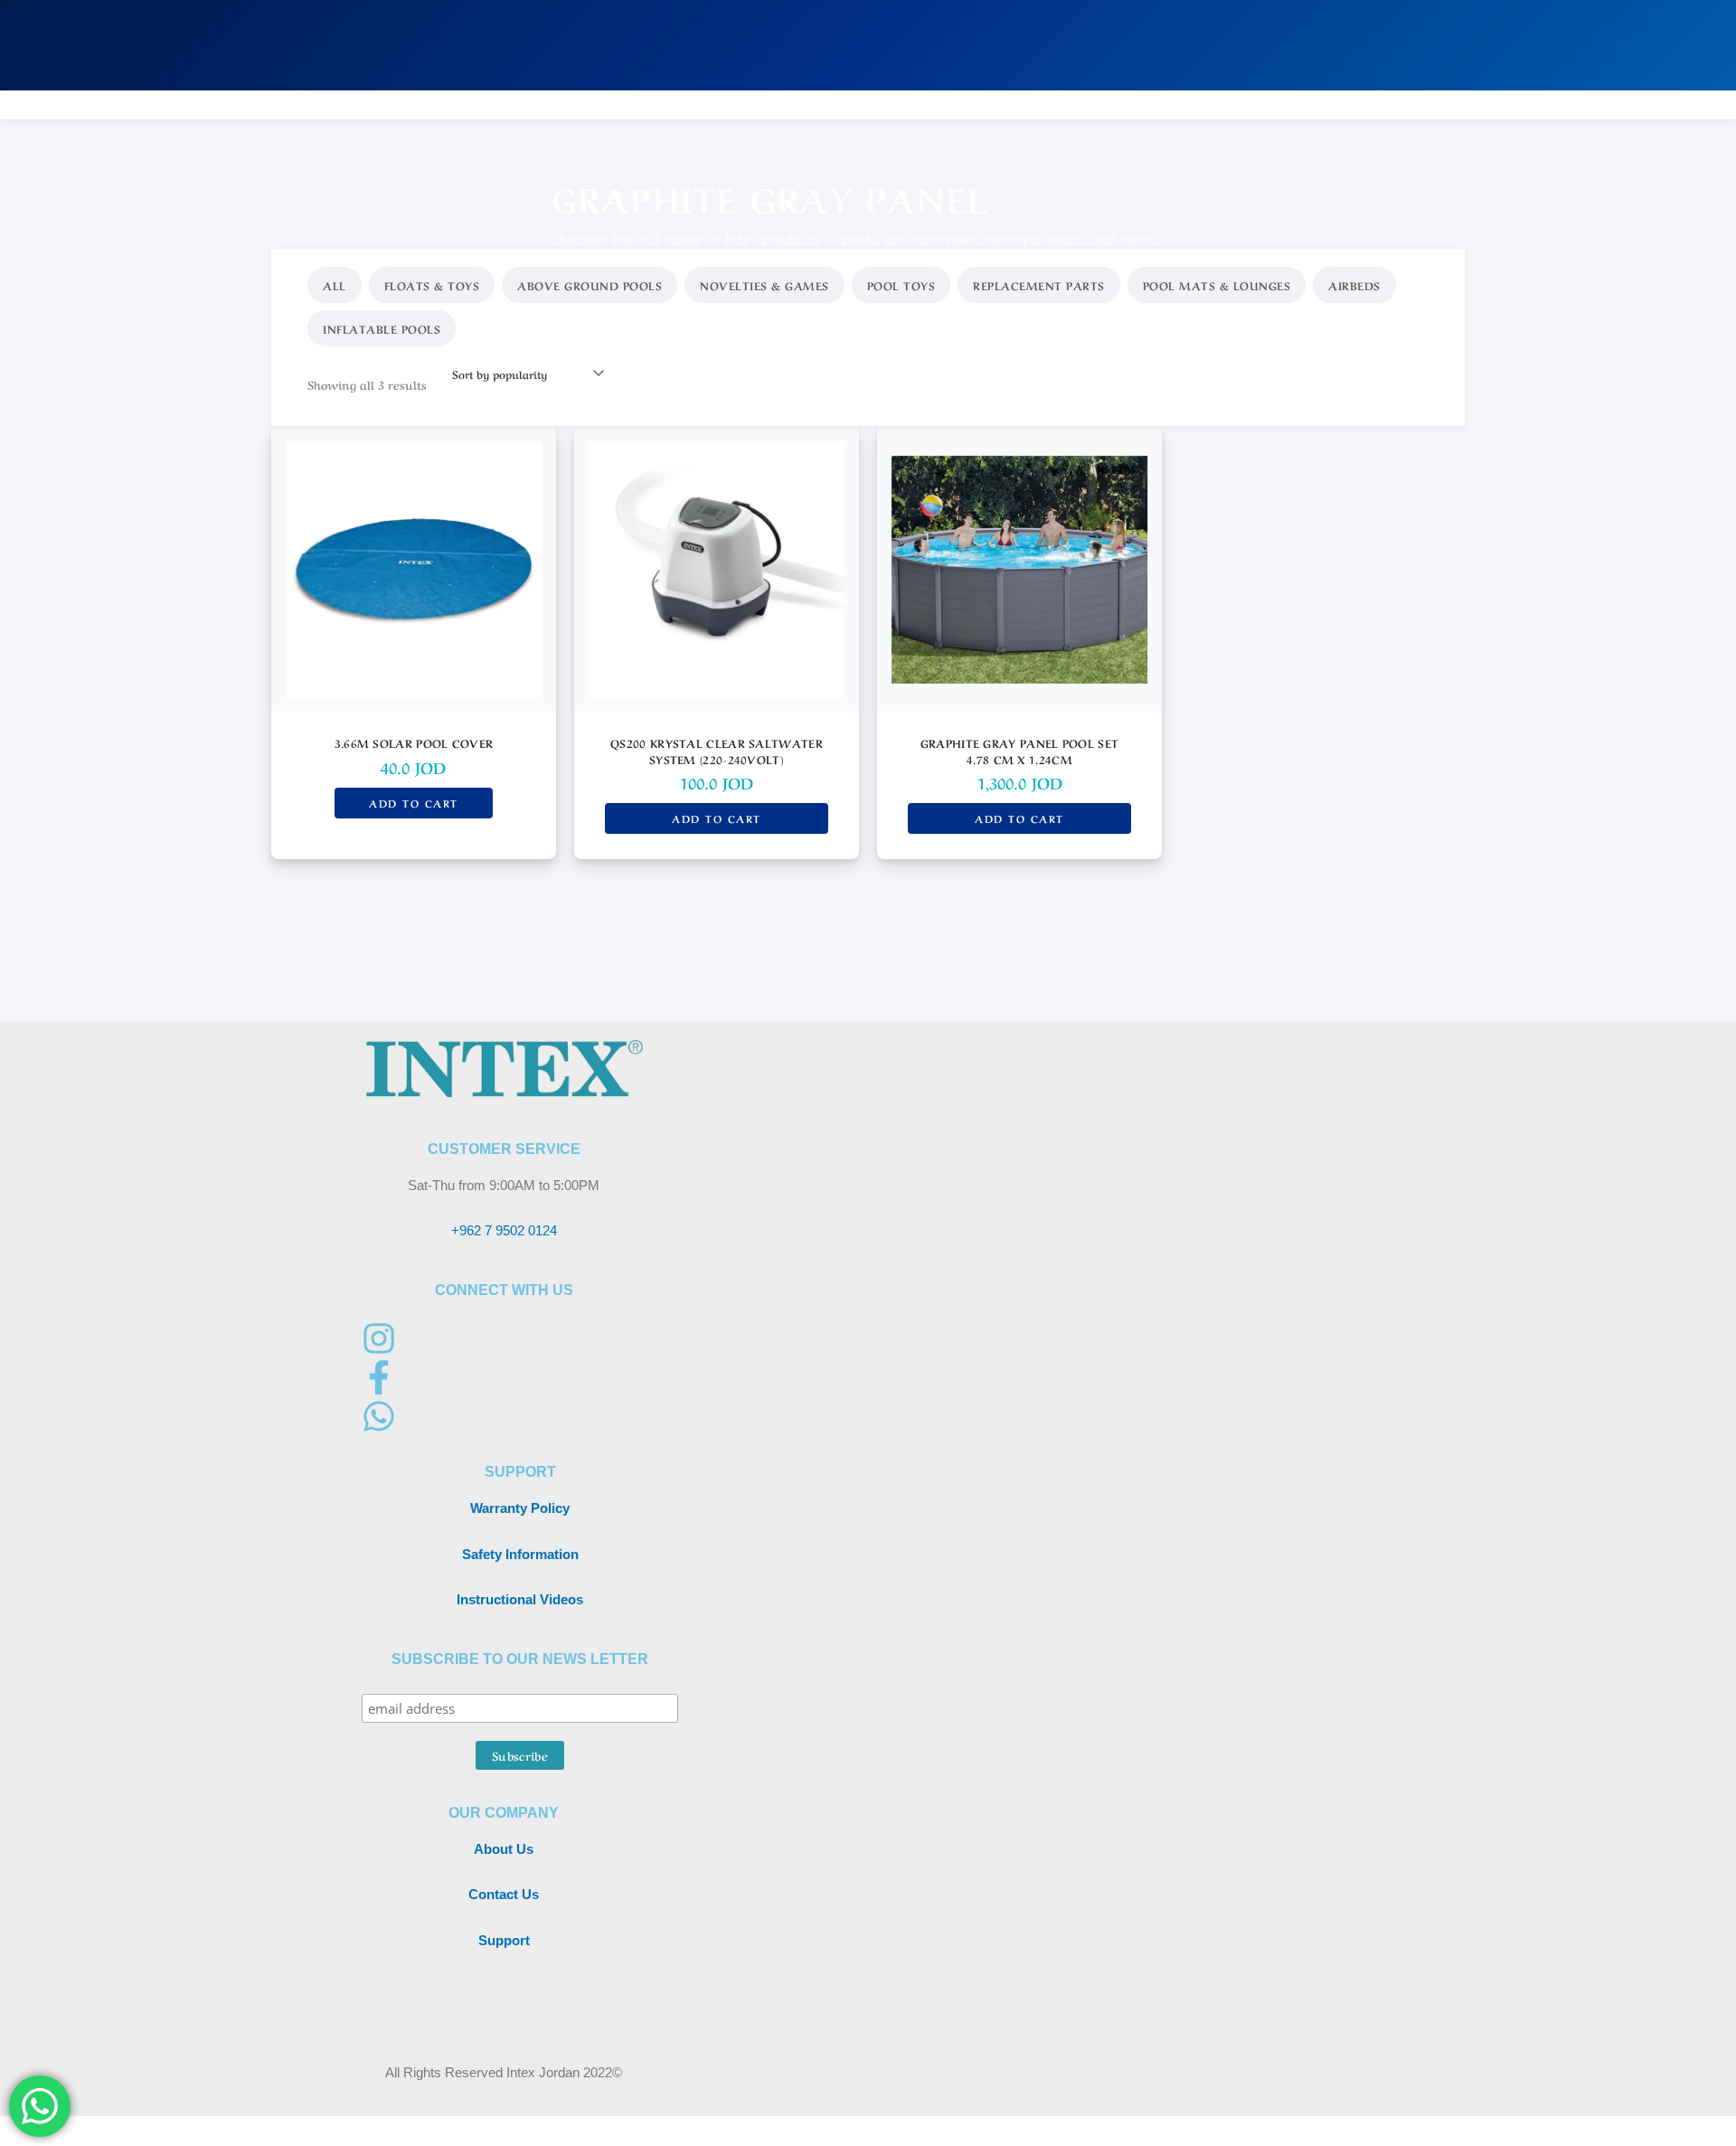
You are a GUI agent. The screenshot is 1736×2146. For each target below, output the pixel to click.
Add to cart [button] (414, 803)
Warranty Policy (520, 1508)
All (335, 285)
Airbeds (1354, 285)
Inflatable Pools (382, 328)
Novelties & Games (764, 285)
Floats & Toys (432, 285)
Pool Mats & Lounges (1217, 285)
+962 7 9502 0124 (504, 1230)
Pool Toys (901, 285)
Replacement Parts (1039, 285)
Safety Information (520, 1554)
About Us (504, 1849)
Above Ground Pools (590, 285)
